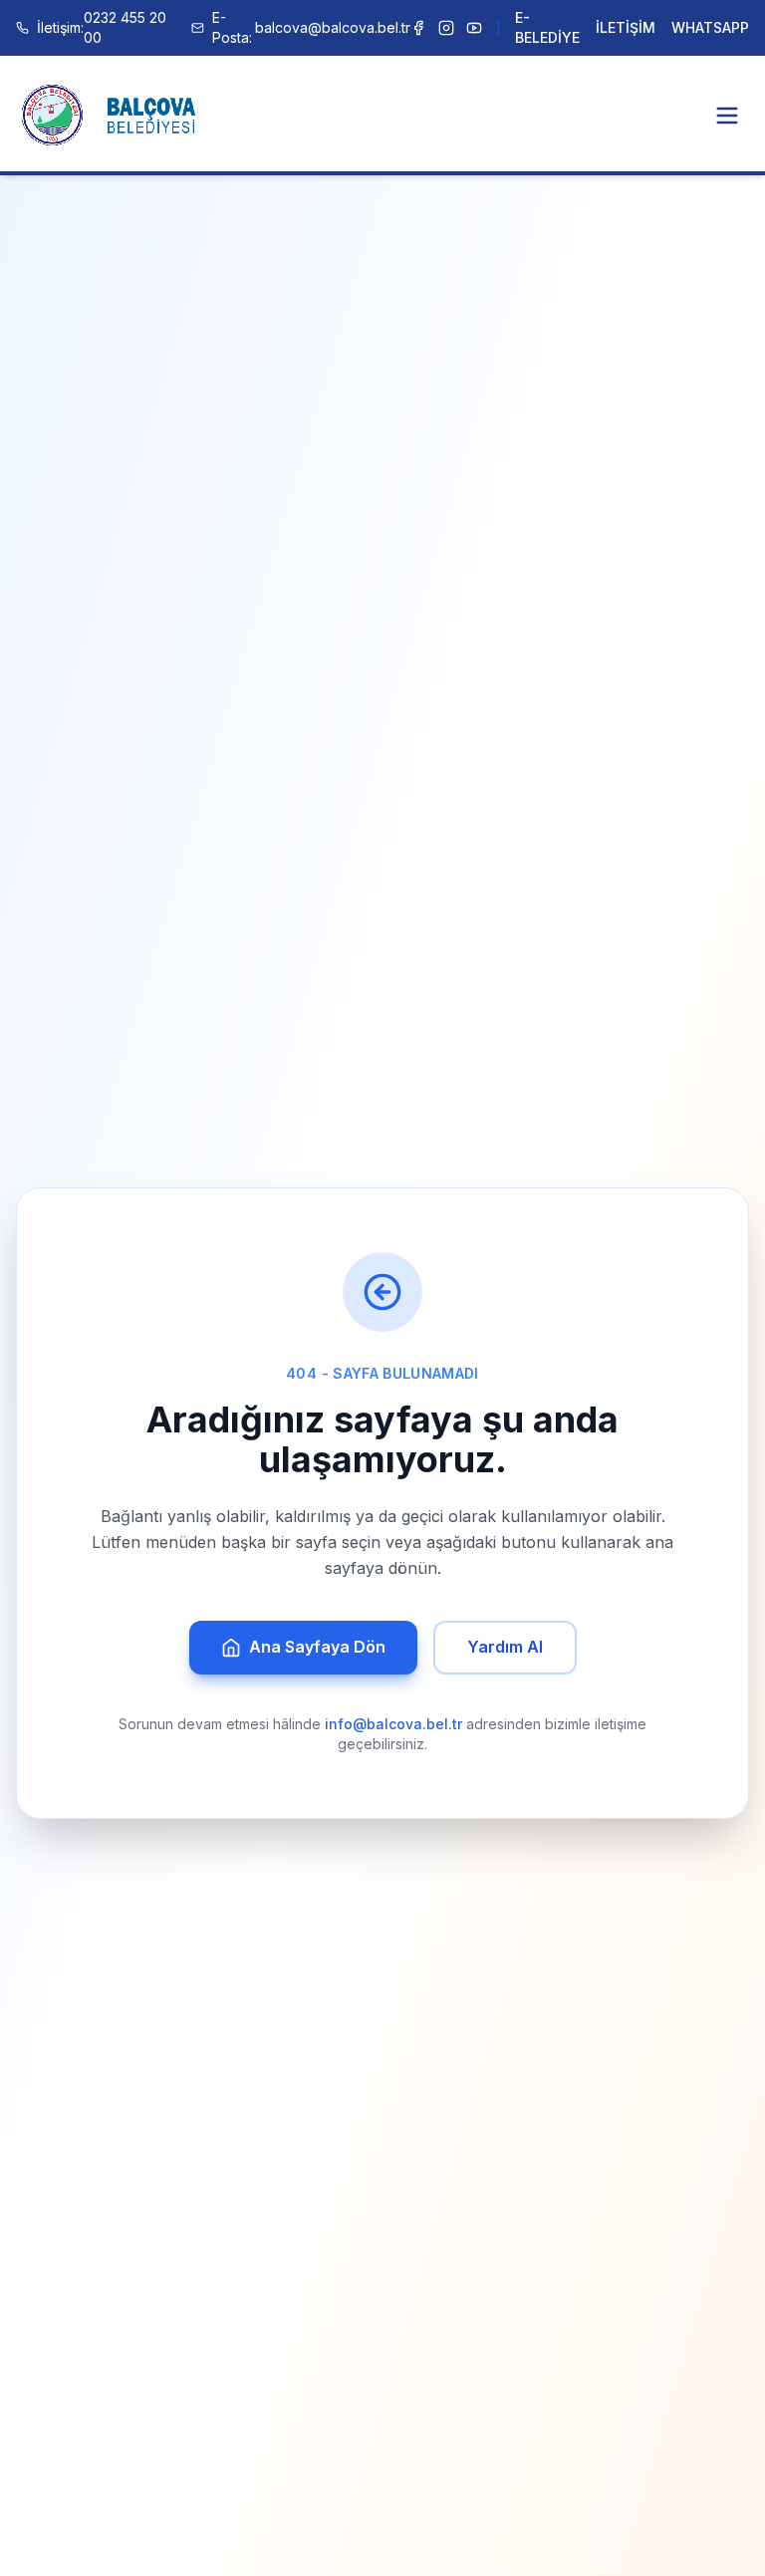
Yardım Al (505, 1647)
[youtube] (474, 28)
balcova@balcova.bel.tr (311, 27)
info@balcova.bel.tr (393, 1724)
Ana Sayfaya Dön (317, 1647)
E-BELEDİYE (547, 27)
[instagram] (446, 28)
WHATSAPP (710, 27)
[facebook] (418, 28)
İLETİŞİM (626, 27)
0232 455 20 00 (102, 27)
